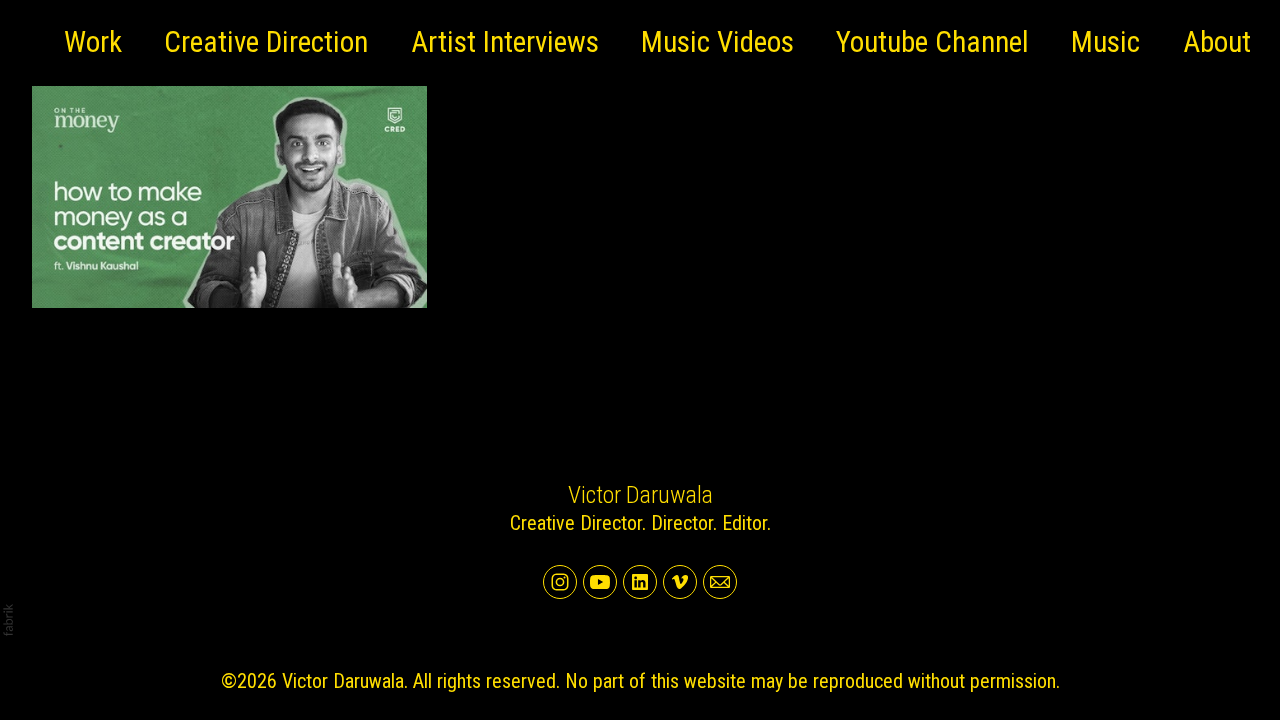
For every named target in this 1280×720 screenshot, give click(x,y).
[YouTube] (600, 582)
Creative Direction (266, 42)
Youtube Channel (932, 42)
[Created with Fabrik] (8, 620)
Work (93, 42)
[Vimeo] (680, 582)
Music (1105, 42)
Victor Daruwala (640, 495)
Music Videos (717, 42)
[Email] (720, 582)
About (1217, 42)
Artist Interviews (505, 42)
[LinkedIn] (640, 582)
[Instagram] (560, 582)
